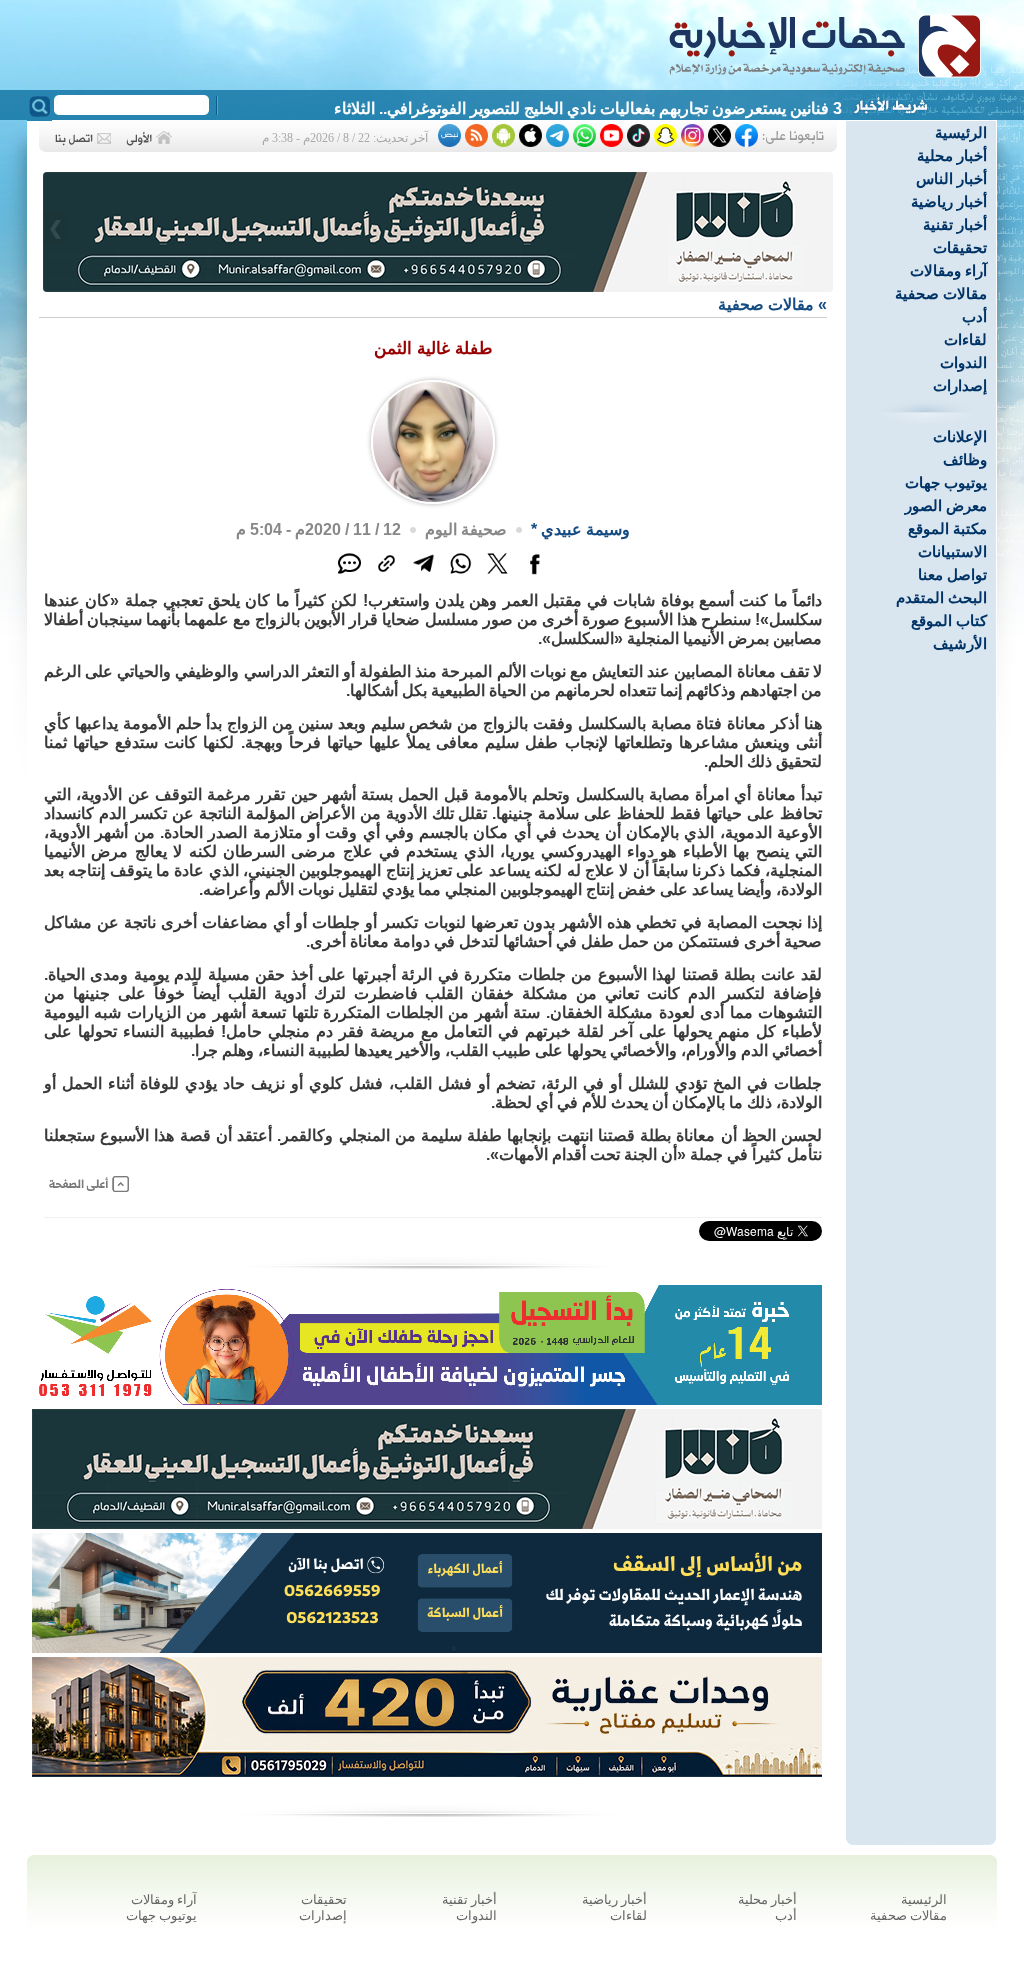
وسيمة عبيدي (585, 529)
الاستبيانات (952, 551)
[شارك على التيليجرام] (423, 574)
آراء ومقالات (948, 270)
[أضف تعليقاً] (349, 574)
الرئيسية (961, 132)
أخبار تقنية (955, 224)
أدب (974, 316)
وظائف (965, 459)
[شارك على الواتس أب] (460, 574)
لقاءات (965, 339)
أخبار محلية (952, 155)
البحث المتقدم (941, 597)
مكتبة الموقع (947, 528)
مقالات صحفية (941, 293)
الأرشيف (960, 643)
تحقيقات (960, 247)
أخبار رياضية (949, 201)
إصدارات (960, 385)
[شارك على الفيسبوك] (534, 574)
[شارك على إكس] (497, 574)
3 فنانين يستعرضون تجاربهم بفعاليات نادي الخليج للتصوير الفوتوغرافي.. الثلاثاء (588, 108)
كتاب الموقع (949, 620)
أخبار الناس (951, 178)
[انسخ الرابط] (386, 574)
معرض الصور (946, 505)
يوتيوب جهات (946, 482)
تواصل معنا (952, 574)
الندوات (963, 362)
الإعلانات (960, 436)
